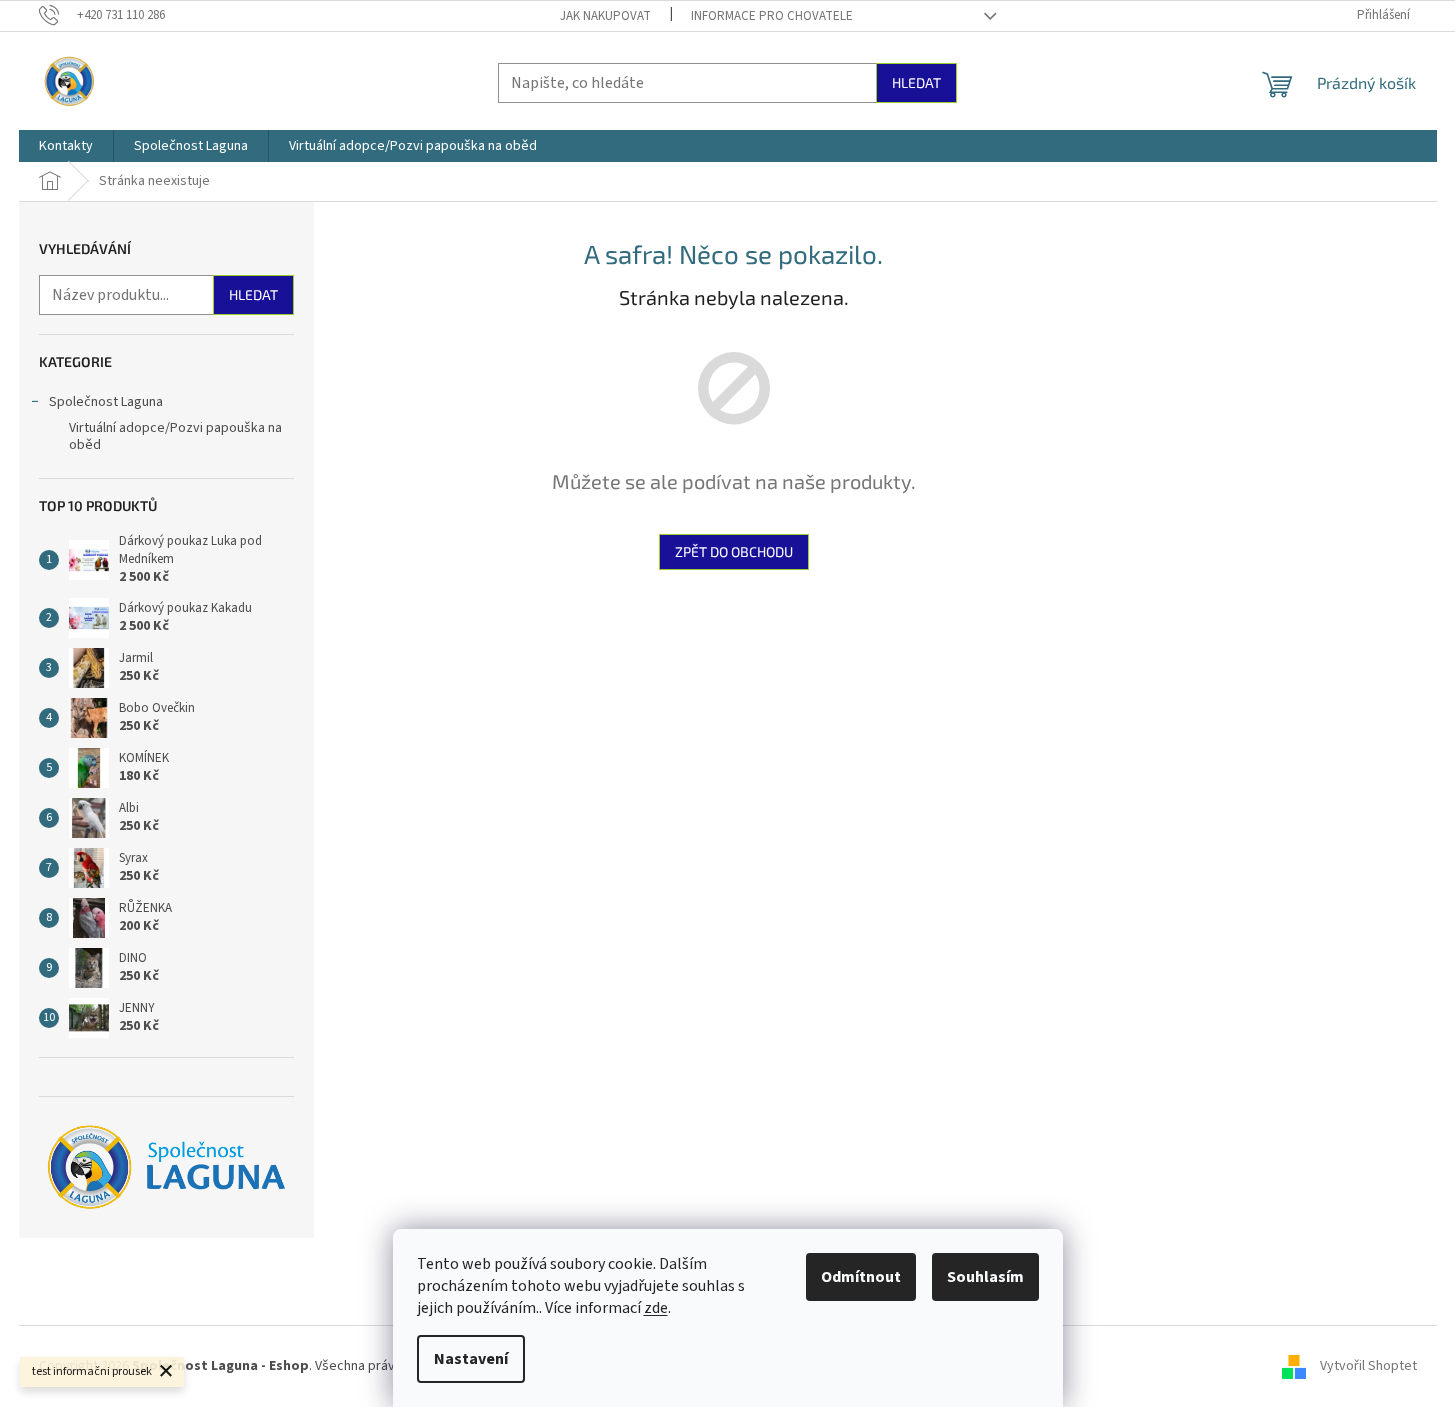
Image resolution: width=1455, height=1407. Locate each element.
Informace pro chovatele (772, 16)
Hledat (916, 82)
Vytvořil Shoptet (1368, 1366)
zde (656, 1308)
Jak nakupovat (605, 16)
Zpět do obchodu (734, 551)
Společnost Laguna (106, 402)
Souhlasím (985, 1277)
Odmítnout (861, 1277)
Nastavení (471, 1359)
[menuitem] (66, 146)
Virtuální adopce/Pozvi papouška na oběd (175, 436)
